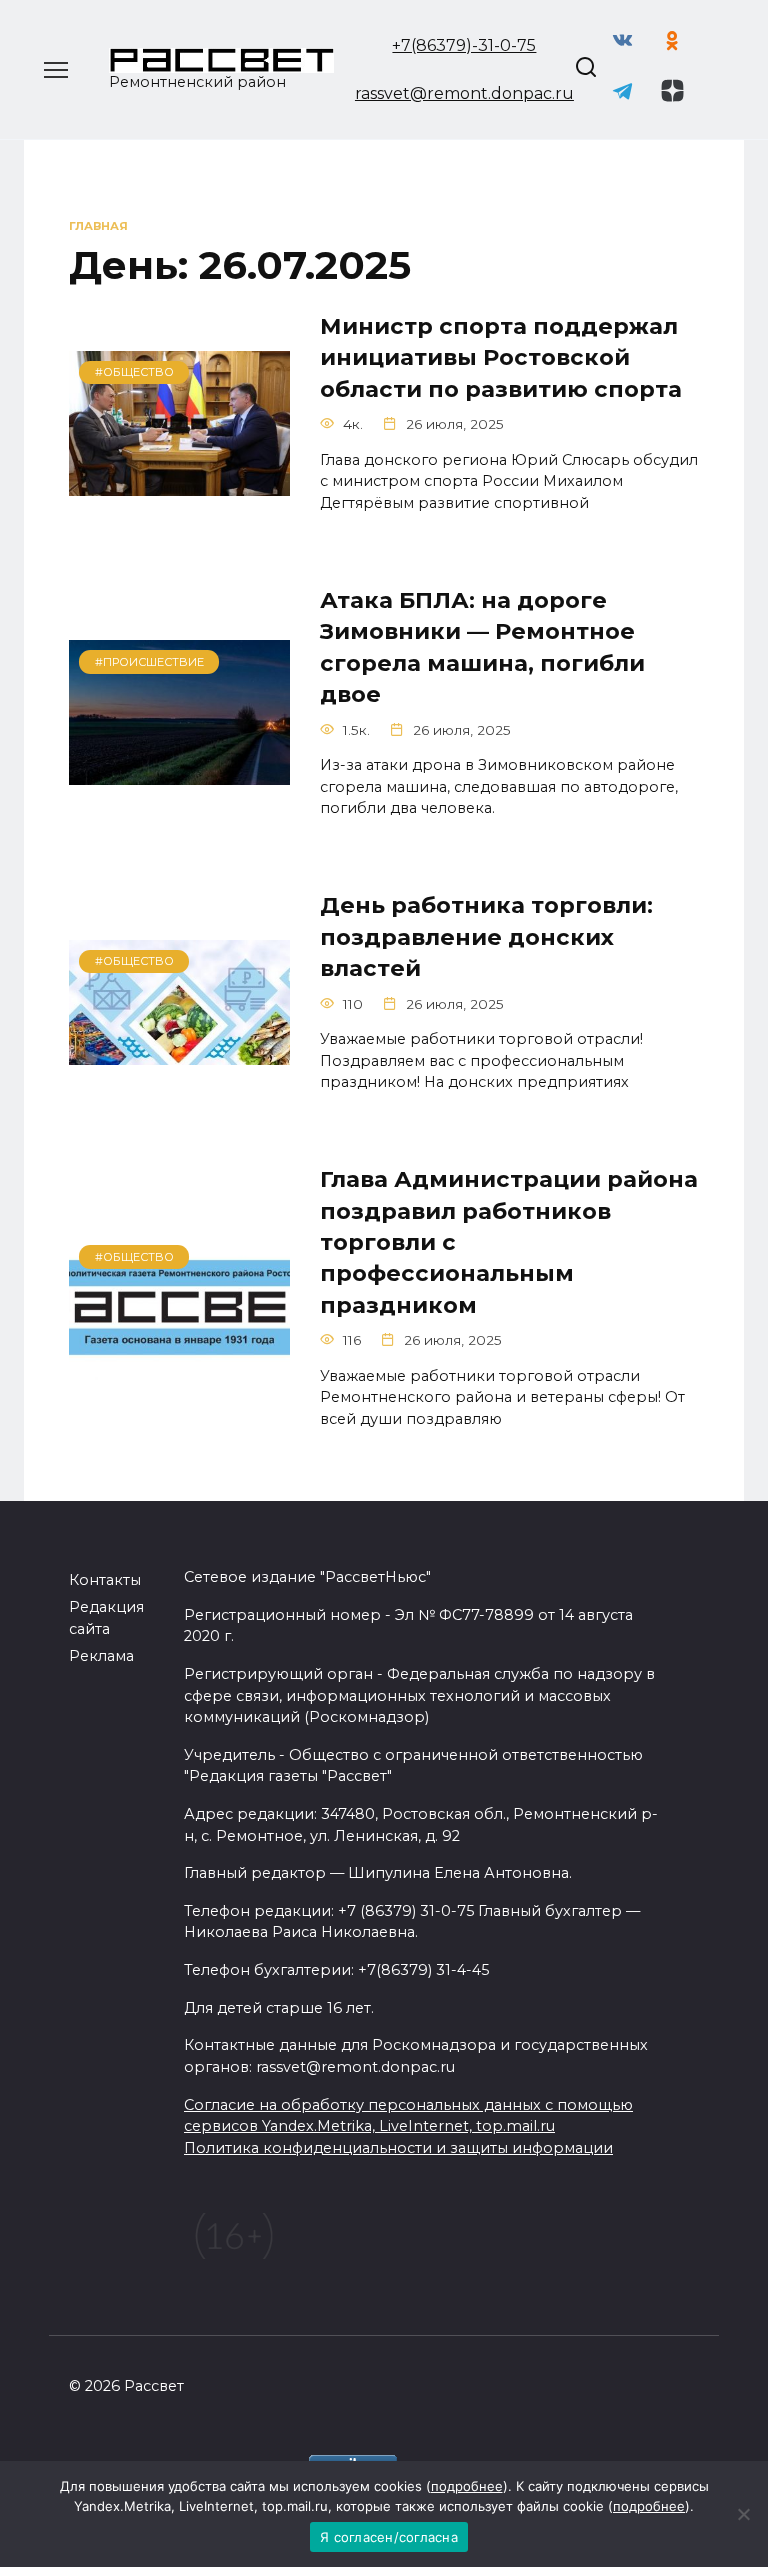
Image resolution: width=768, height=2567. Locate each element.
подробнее (467, 2486)
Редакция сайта (106, 1618)
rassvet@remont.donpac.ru (464, 93)
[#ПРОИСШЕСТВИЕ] (179, 772)
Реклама (101, 1656)
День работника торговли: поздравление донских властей (486, 937)
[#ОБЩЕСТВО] (179, 483)
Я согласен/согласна (389, 2537)
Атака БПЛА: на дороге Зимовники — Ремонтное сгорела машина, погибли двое (482, 647)
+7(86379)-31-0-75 (464, 45)
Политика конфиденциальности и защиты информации (398, 2148)
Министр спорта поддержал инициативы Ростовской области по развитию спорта (501, 357)
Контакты (105, 1580)
